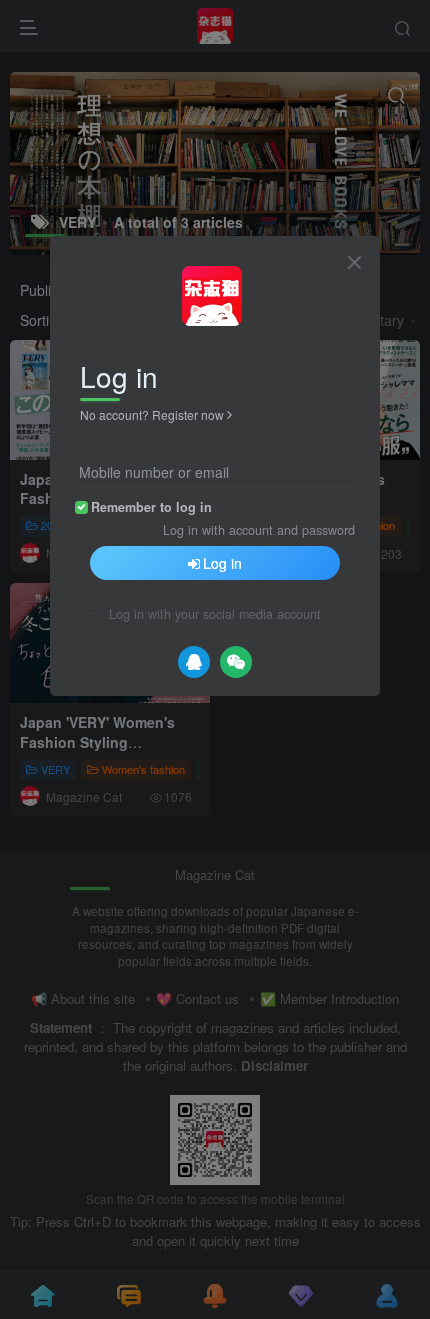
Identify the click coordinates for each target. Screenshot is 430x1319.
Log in (222, 563)
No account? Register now (152, 414)
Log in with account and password (259, 530)
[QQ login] (194, 662)
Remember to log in (151, 507)
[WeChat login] (236, 662)
